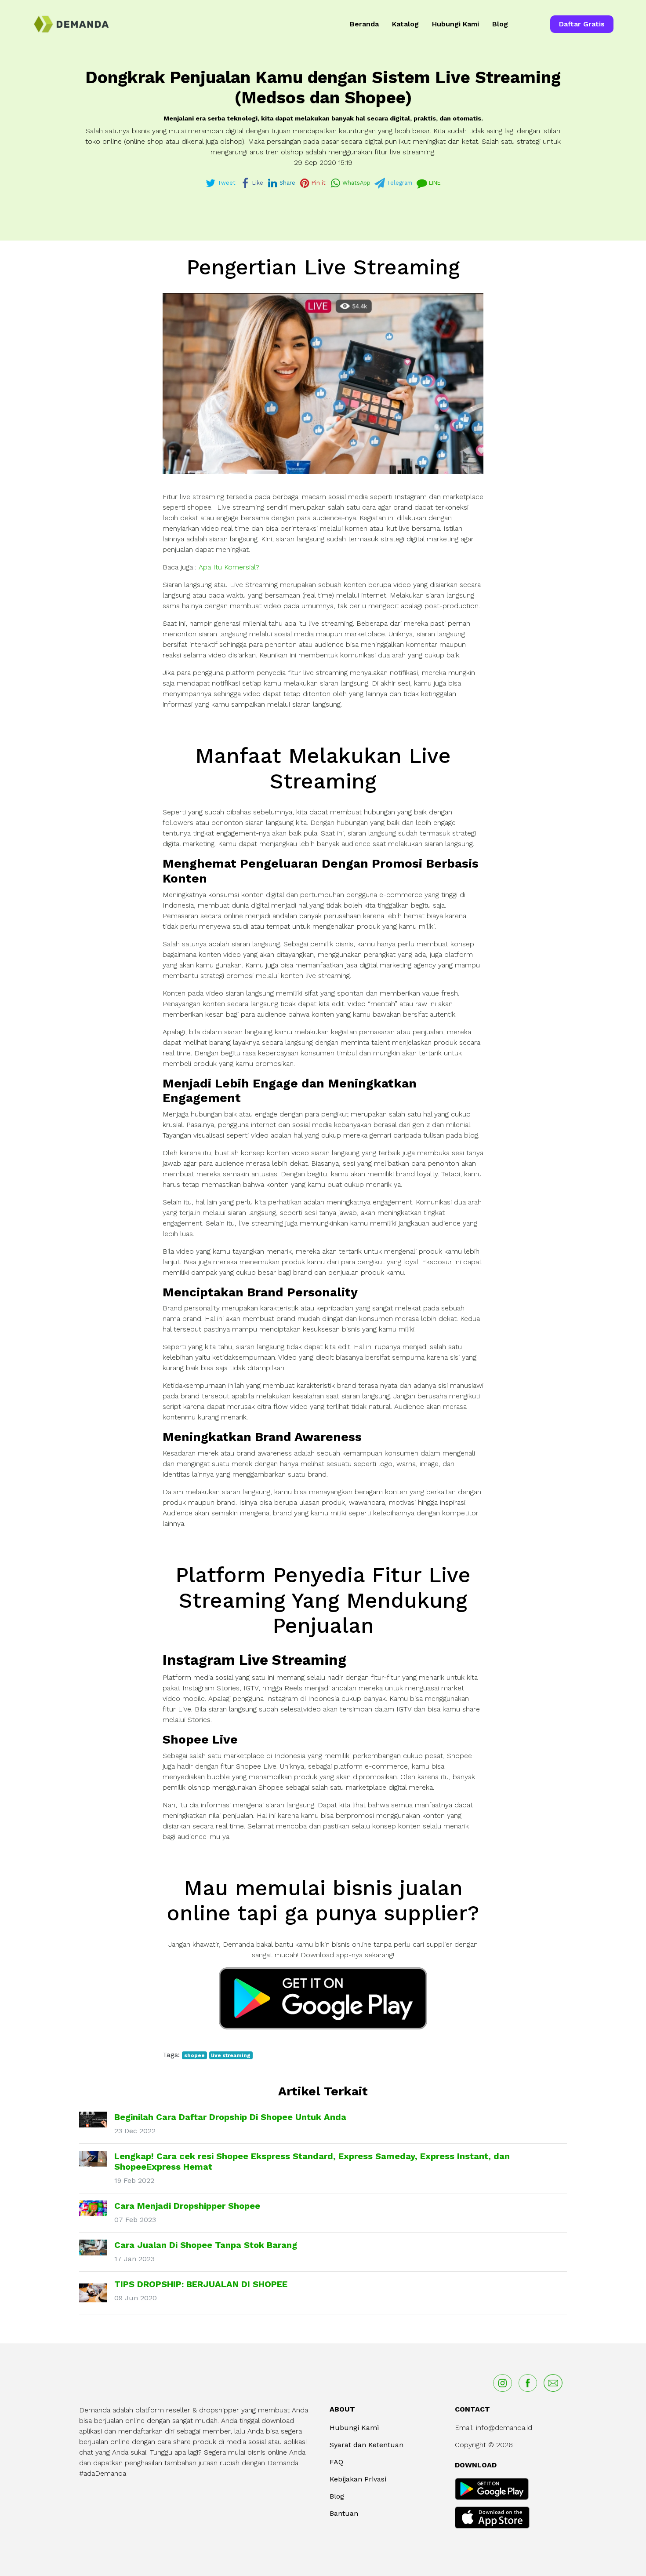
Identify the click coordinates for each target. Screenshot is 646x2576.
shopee (194, 2055)
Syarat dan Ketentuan (367, 2445)
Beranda (364, 24)
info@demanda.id (504, 2428)
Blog (500, 24)
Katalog (405, 24)
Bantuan (344, 2513)
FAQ (336, 2462)
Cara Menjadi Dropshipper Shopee (187, 2206)
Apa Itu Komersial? (229, 567)
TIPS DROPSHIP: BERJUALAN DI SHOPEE (201, 2284)
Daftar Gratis (582, 24)
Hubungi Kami (455, 24)
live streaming (231, 2055)
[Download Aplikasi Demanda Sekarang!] (323, 1998)
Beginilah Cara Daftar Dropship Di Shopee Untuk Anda (230, 2117)
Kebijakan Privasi (358, 2479)
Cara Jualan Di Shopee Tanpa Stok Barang (206, 2245)
